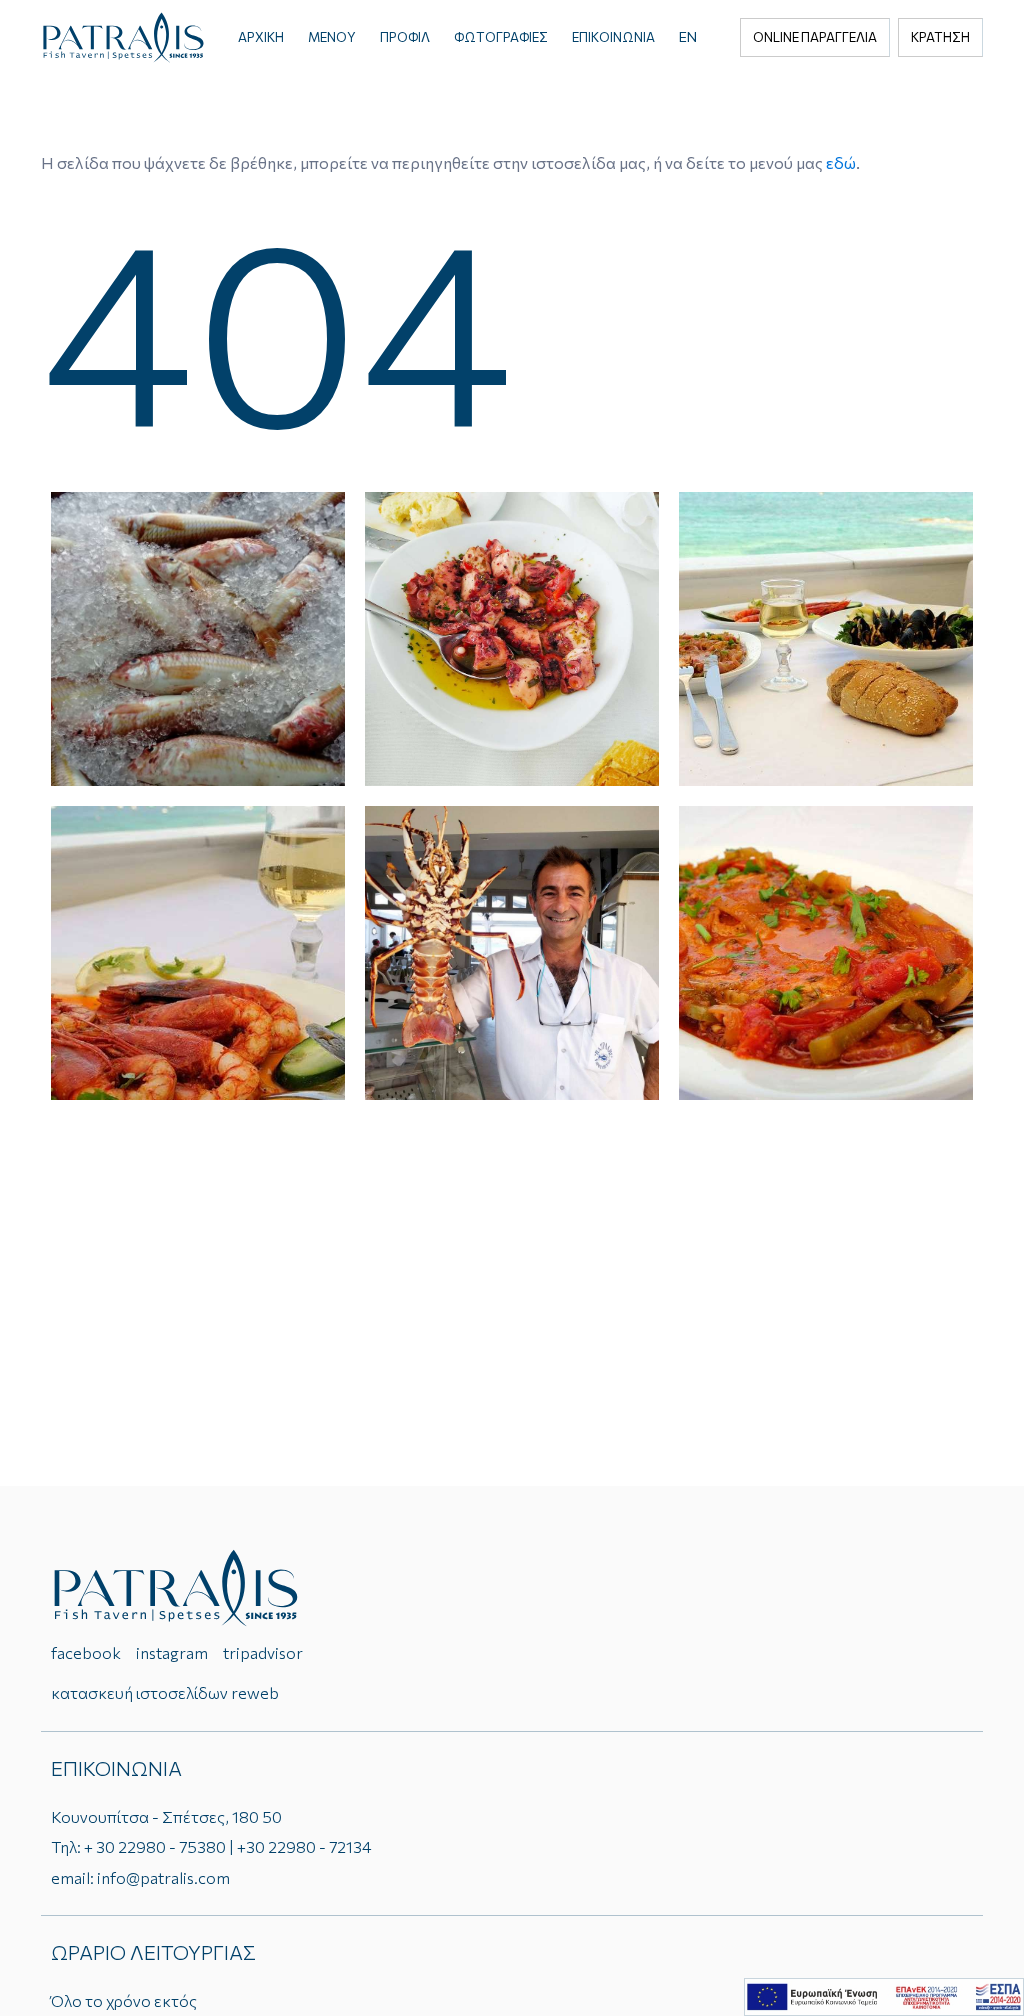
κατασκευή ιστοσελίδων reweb (165, 1692)
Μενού (332, 37)
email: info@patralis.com (140, 1877)
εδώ (841, 162)
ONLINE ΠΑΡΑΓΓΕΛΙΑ (815, 37)
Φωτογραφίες (501, 37)
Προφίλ (405, 37)
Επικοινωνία (613, 37)
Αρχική (261, 37)
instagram (172, 1652)
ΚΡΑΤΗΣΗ (940, 37)
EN (688, 36)
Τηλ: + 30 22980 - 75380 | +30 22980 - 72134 (211, 1846)
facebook (86, 1652)
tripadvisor (263, 1652)
